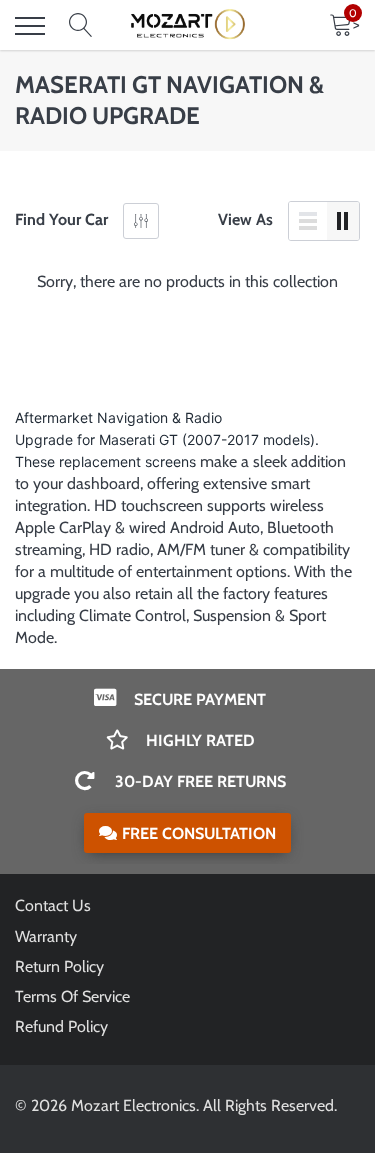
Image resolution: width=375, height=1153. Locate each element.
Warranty (46, 936)
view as (245, 219)
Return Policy (59, 966)
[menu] (30, 26)
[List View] (308, 221)
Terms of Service (72, 996)
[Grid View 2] (343, 221)
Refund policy (61, 1026)
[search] (81, 26)
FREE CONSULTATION (199, 833)
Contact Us (53, 905)
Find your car (61, 219)
